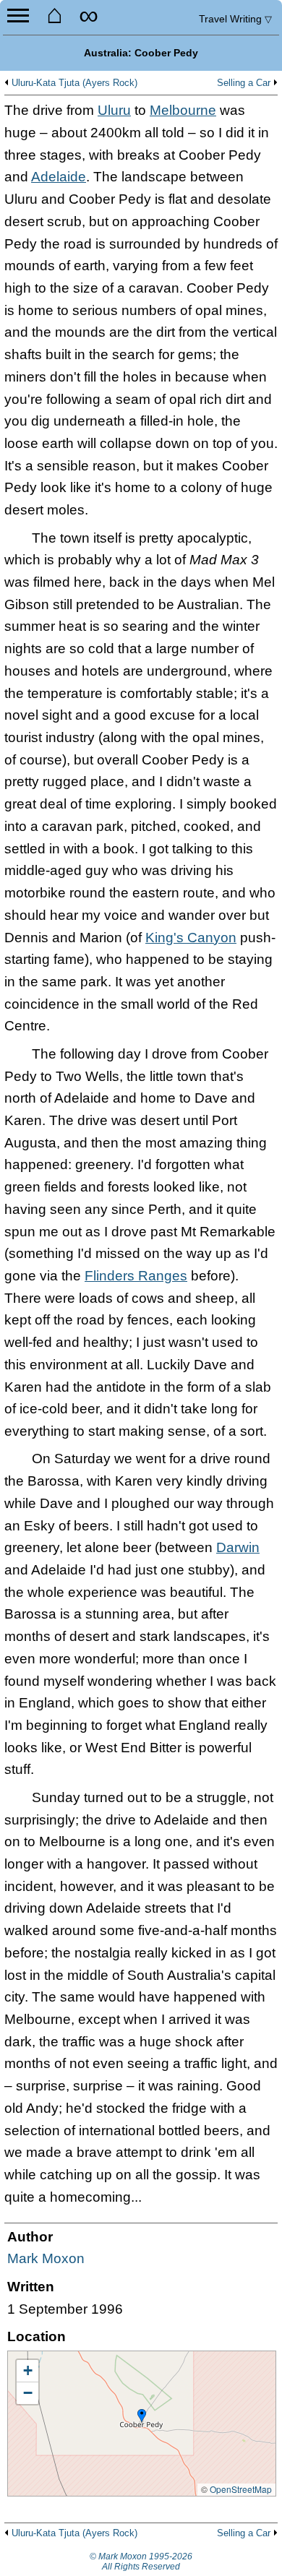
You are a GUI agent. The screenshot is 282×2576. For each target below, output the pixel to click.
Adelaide (59, 177)
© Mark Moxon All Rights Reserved (141, 2562)
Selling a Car (244, 83)
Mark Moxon (46, 2258)
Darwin (238, 1547)
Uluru (114, 110)
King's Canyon (191, 938)
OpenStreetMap (241, 2489)
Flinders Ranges (136, 1276)
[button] (142, 2416)
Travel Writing (235, 19)
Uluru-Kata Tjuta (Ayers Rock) (74, 83)
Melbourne (183, 110)
